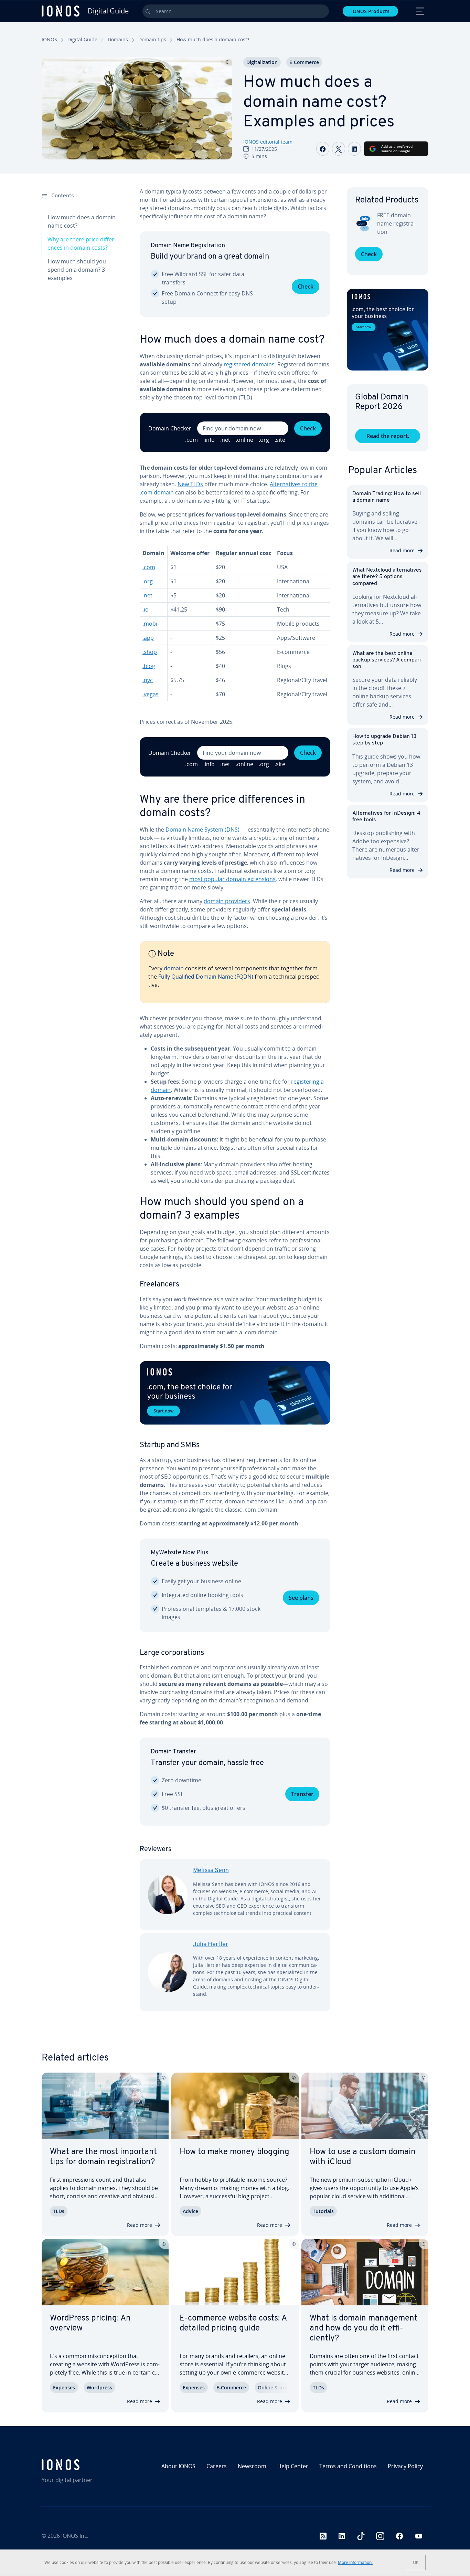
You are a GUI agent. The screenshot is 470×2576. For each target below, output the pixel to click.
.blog (149, 666)
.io (146, 609)
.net (147, 595)
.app (148, 638)
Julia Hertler (211, 1945)
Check (306, 286)
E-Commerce (304, 62)
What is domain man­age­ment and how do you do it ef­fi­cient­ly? (364, 2328)
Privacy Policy (405, 2466)
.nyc (148, 680)
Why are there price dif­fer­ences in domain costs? (82, 243)
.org (148, 581)
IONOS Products (370, 11)
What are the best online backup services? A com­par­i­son (388, 660)
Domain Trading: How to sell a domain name (387, 497)
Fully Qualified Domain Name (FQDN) (206, 977)
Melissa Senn (211, 1871)
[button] (235, 1393)
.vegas (151, 694)
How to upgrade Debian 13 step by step (384, 740)
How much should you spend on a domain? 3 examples (77, 270)
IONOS (49, 39)
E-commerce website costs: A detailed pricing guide (233, 2323)
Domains (118, 39)
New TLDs (190, 484)
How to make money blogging (234, 2152)
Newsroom (252, 2466)
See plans (301, 1598)
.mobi (150, 624)
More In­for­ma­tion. (355, 2562)
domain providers (227, 901)
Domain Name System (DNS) (202, 830)
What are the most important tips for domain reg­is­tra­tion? (103, 2157)
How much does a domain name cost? (82, 221)
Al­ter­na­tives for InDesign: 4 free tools (386, 817)
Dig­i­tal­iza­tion (262, 62)
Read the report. (388, 436)
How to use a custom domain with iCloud (363, 2157)
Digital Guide (82, 39)
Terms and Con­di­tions (348, 2466)
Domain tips (152, 39)
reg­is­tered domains (249, 364)
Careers (217, 2466)
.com (149, 567)
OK (416, 2562)
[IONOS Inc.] (88, 2465)
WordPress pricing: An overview (90, 2323)
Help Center (293, 2466)
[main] (235, 1105)
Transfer (302, 1794)
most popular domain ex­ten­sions (232, 879)
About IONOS (178, 2466)
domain (174, 968)
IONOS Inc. (75, 2536)
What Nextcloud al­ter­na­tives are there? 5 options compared (387, 577)
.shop (150, 652)
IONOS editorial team (268, 142)
